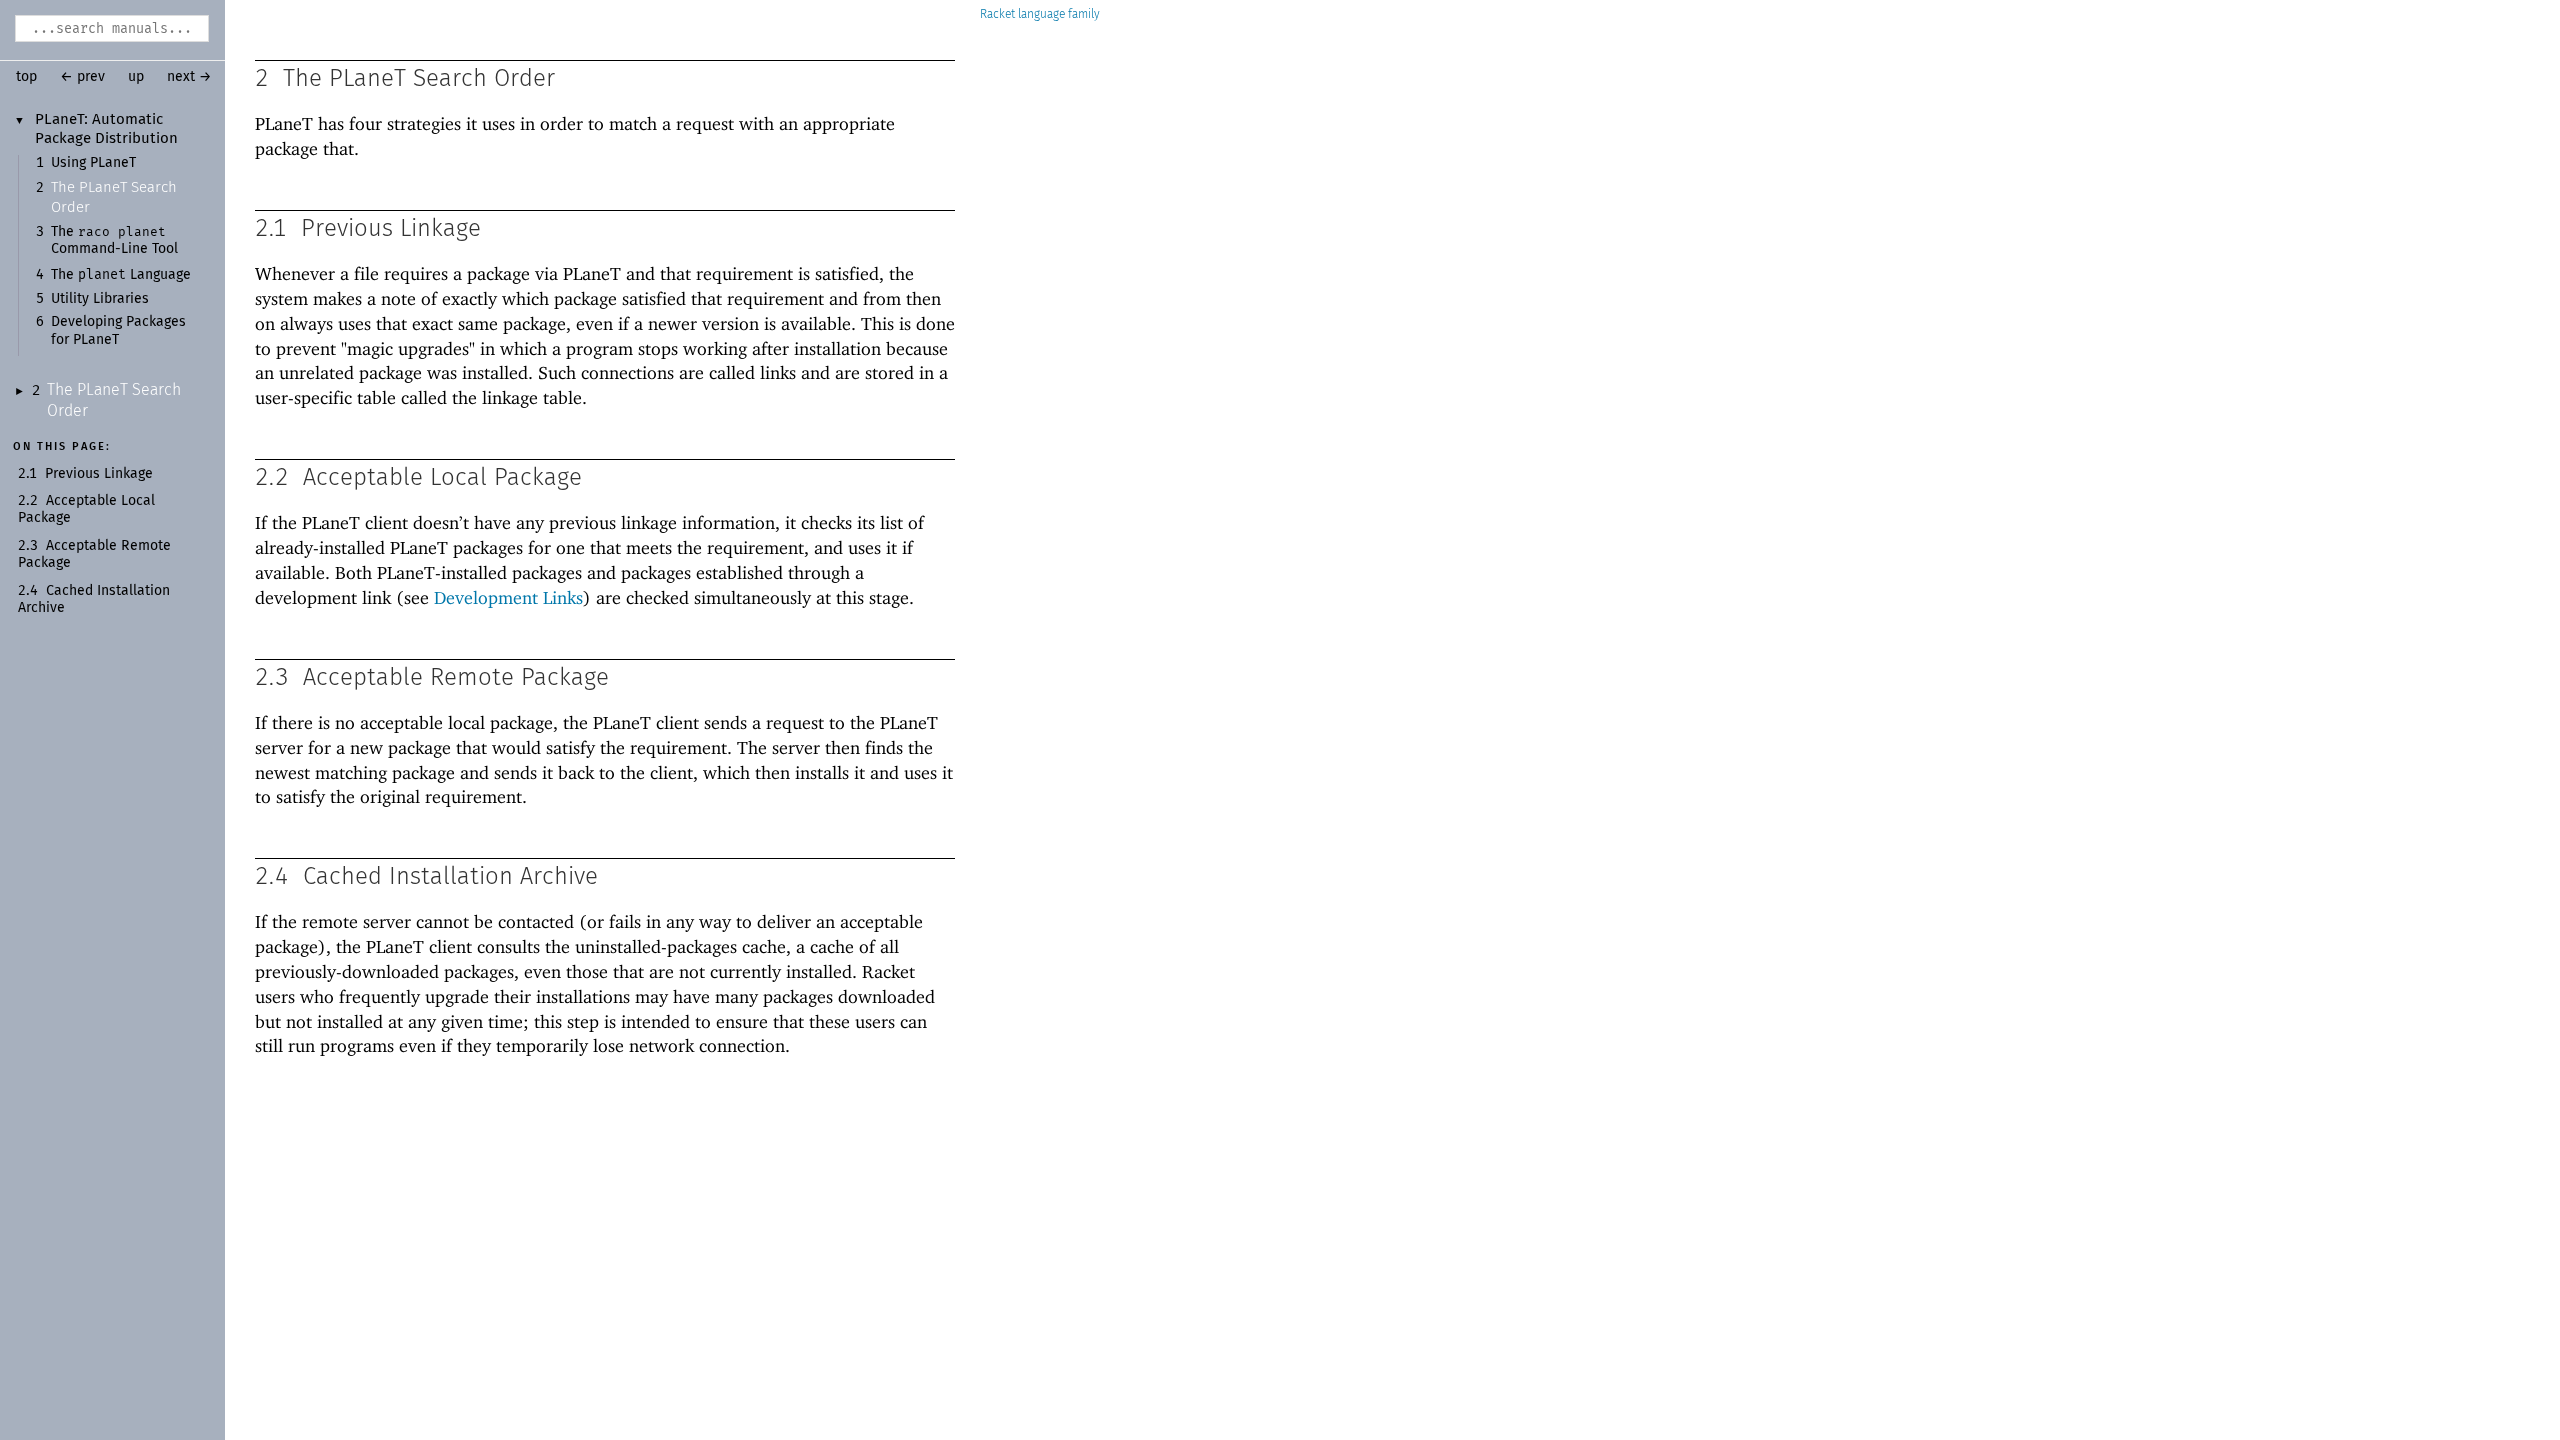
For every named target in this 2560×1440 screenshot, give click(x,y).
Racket (997, 14)
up (136, 77)
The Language (121, 275)
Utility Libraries (100, 299)
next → (189, 77)
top (26, 77)
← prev (82, 77)
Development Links (508, 597)
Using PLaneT (93, 163)
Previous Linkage (99, 474)
